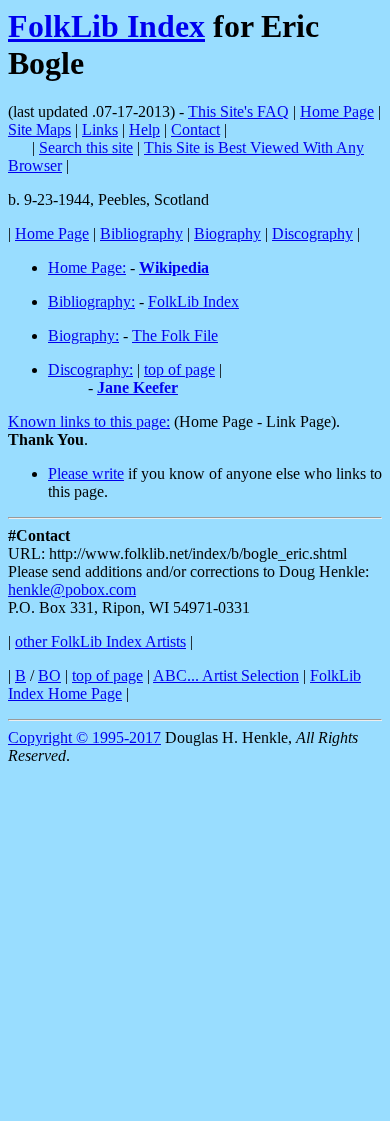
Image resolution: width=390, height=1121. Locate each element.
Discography (312, 233)
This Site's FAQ (238, 111)
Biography (227, 233)
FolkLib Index (106, 26)
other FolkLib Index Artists (100, 641)
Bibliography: (91, 301)
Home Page (337, 111)
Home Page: (87, 267)
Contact (195, 129)
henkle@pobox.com (72, 589)
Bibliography (141, 233)
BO (49, 675)
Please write (86, 473)
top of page (179, 369)
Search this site (86, 147)
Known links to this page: (89, 421)
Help (144, 129)
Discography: (90, 369)
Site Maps (39, 129)
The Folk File (175, 335)
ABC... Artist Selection (226, 675)
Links (100, 129)
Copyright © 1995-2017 (84, 737)
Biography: (83, 335)
